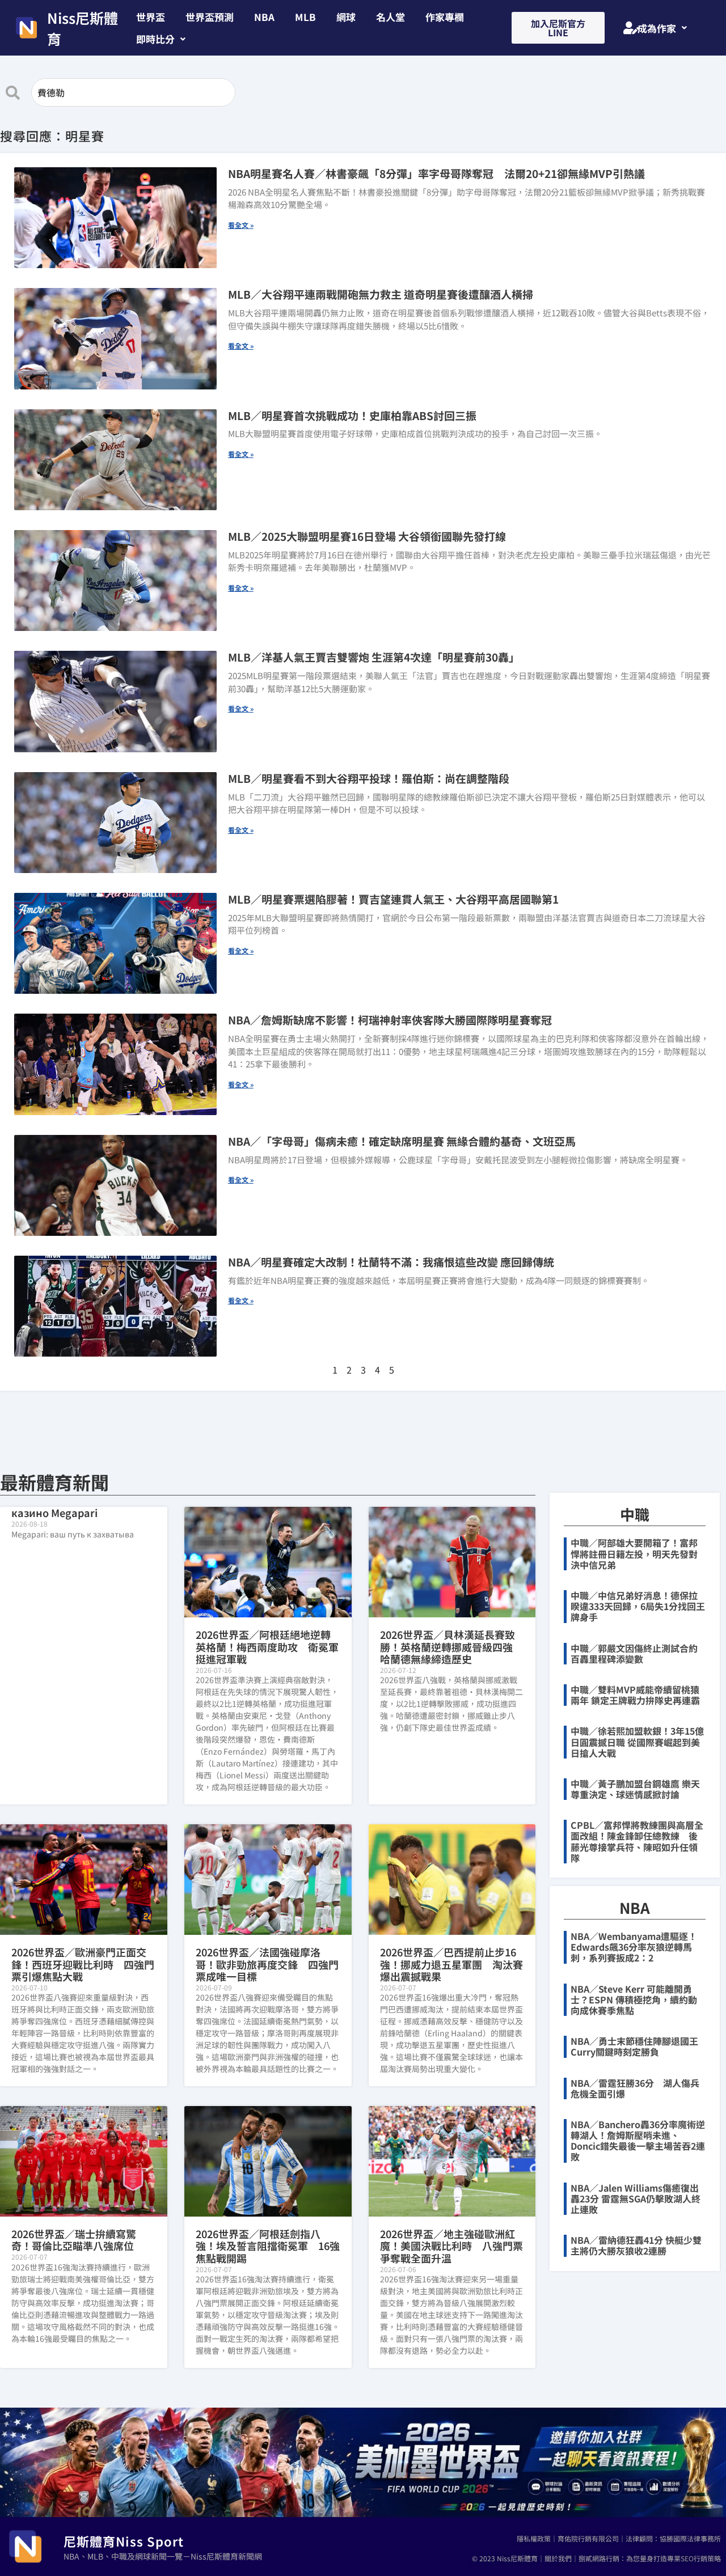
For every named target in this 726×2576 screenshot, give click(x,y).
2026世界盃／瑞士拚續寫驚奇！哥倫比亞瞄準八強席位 (74, 2240)
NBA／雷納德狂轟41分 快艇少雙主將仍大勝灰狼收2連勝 (636, 2245)
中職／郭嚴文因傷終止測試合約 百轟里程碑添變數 (639, 1653)
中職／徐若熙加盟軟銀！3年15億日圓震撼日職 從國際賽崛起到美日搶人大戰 (637, 1742)
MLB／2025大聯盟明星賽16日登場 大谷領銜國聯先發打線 (367, 536)
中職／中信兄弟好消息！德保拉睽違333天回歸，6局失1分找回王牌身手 (638, 1606)
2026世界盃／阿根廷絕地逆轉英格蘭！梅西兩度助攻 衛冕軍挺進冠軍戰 (267, 1647)
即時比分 (155, 39)
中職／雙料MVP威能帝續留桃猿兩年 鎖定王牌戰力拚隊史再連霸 (635, 1695)
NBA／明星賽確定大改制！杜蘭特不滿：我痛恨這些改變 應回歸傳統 (391, 1262)
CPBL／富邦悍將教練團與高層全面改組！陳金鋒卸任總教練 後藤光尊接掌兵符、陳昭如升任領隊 (637, 1841)
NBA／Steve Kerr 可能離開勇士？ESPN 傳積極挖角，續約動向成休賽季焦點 (634, 1999)
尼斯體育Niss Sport (124, 2541)
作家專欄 (445, 17)
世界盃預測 (210, 17)
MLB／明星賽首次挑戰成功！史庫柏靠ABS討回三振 (352, 415)
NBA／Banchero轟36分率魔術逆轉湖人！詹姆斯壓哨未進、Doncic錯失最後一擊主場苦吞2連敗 (638, 2141)
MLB (305, 17)
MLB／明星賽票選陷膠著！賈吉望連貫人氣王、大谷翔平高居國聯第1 (393, 899)
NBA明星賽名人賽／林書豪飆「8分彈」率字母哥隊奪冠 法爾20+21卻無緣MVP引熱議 (436, 173)
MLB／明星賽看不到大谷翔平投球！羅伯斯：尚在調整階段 (369, 778)
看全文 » (241, 225)
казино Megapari (54, 1512)
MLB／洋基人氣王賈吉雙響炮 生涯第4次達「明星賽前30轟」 (374, 657)
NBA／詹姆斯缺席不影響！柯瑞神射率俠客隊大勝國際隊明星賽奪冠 (390, 1020)
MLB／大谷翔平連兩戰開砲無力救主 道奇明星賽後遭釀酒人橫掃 (381, 294)
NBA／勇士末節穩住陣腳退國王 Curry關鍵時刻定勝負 (639, 2046)
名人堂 (391, 17)
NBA (264, 17)
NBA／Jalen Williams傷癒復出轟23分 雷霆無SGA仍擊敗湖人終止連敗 (636, 2198)
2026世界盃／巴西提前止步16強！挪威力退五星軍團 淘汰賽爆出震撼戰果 (451, 1964)
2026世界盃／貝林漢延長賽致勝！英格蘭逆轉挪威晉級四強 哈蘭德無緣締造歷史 (451, 1647)
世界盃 (151, 17)
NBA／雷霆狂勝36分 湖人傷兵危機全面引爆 (635, 2088)
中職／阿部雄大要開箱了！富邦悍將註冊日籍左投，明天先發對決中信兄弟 (634, 1553)
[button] (161, 39)
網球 (346, 17)
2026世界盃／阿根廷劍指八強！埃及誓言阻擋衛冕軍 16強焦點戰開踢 (268, 2246)
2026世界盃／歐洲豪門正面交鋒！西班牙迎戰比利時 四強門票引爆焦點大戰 (83, 1964)
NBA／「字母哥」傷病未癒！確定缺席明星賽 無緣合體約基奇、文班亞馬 (402, 1141)
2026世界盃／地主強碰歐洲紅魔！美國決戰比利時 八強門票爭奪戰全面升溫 (451, 2246)
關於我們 (558, 2558)
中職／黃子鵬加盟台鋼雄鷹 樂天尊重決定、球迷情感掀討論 (635, 1789)
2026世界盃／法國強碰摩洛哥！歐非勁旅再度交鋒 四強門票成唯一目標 (267, 1964)
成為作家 (657, 28)
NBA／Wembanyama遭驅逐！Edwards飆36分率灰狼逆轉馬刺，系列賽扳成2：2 (634, 1947)
